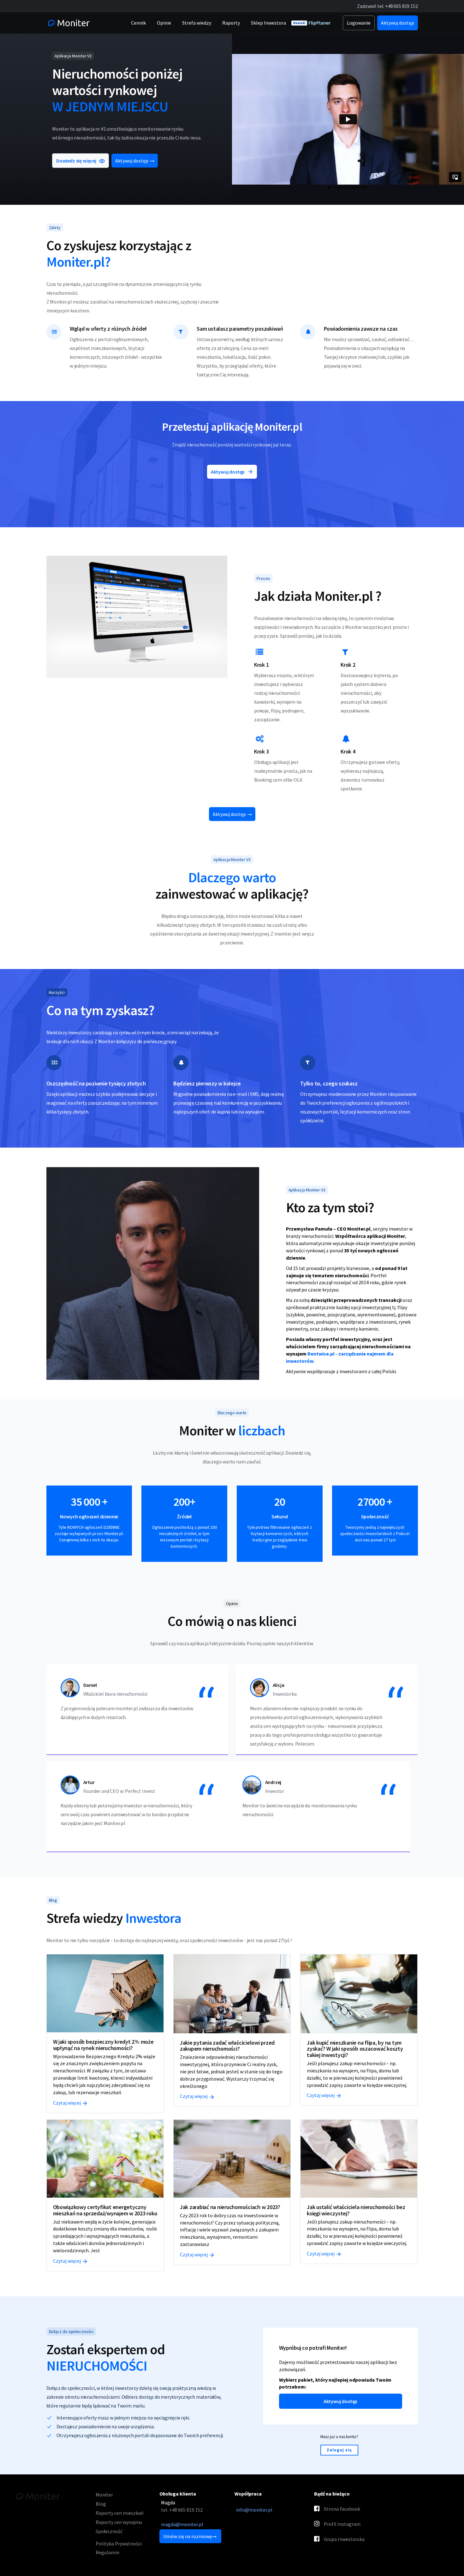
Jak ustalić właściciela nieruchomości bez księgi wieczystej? (356, 2210)
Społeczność (109, 2531)
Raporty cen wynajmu (119, 2522)
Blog (101, 2504)
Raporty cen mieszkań (120, 2513)
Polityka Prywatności (119, 2544)
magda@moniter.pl (182, 2524)
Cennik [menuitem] (138, 23)
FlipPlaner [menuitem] (312, 23)
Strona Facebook (342, 2509)
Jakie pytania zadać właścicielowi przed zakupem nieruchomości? (227, 2046)
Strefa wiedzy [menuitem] (197, 23)
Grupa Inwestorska (344, 2539)
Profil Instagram (342, 2524)
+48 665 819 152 (401, 6)
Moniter (104, 2495)
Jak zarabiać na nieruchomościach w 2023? (230, 2207)
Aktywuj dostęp (132, 161)
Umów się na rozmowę (187, 2536)
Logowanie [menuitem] (359, 23)
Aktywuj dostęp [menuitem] (398, 23)
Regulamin (107, 2552)
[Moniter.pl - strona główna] (68, 23)
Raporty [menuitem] (231, 23)
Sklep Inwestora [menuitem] (268, 23)
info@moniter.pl (254, 2510)
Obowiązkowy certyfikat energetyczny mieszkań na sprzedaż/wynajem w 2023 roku (105, 2210)
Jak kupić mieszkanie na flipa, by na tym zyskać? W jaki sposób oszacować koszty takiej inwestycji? (355, 2049)
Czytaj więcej (67, 2103)
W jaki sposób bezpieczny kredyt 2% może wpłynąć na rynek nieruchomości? (103, 2045)
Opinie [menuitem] (164, 23)
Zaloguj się (339, 2450)
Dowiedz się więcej (76, 161)
